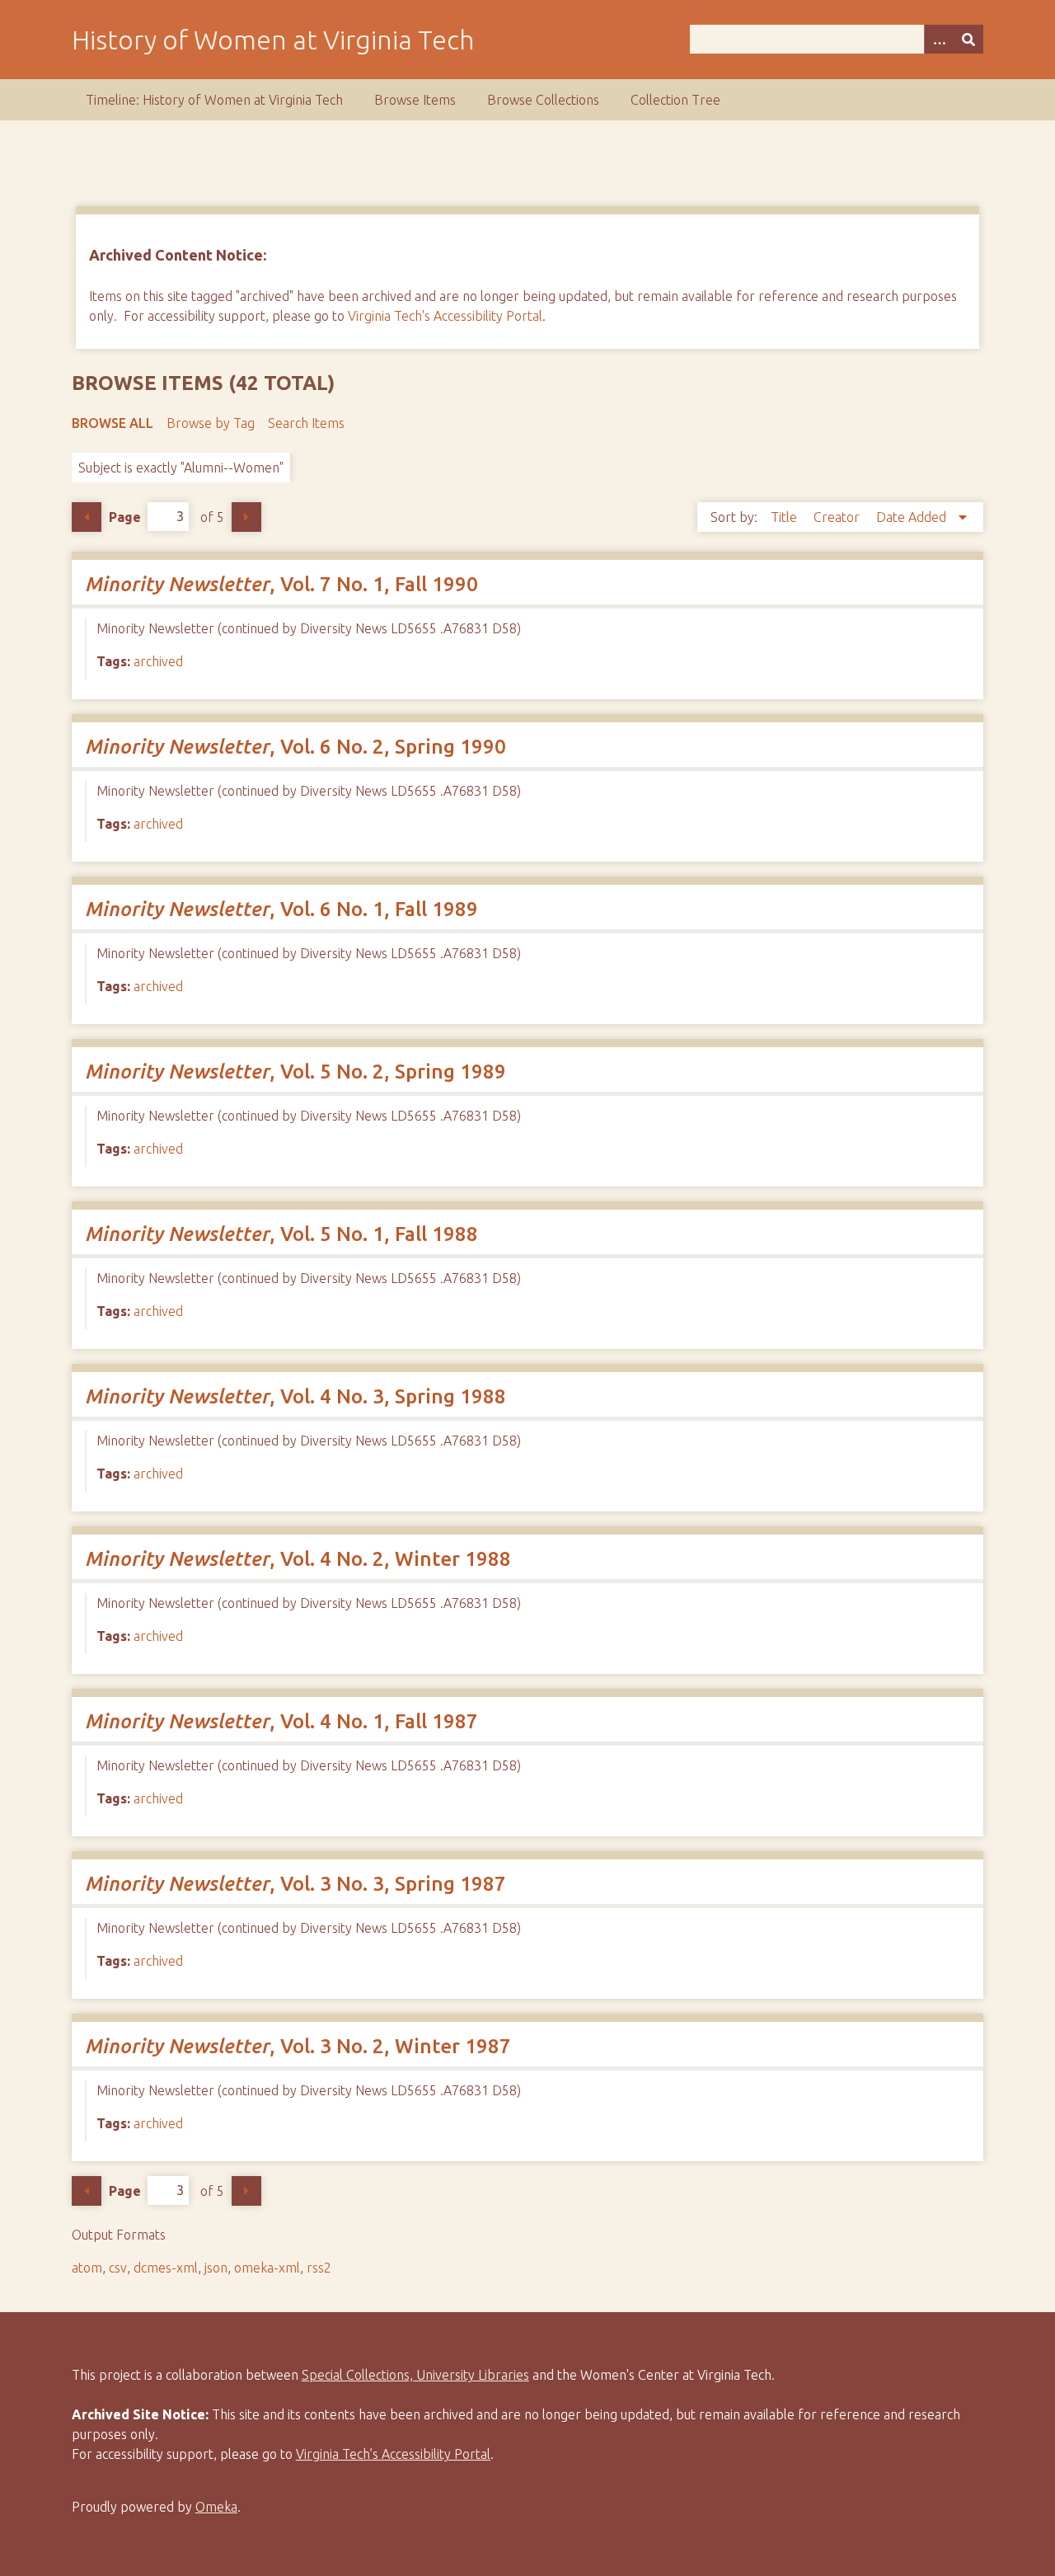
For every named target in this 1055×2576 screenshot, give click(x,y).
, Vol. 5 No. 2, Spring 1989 (295, 1072)
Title (785, 517)
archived (158, 661)
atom (87, 2268)
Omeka (216, 2507)
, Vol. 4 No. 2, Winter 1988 (298, 1559)
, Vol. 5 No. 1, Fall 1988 (281, 1234)
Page (125, 516)
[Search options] (939, 39)
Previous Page (87, 517)
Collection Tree (675, 100)
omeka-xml (267, 2268)
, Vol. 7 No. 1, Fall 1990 (281, 584)
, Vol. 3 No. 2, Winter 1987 (298, 2046)
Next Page (246, 517)
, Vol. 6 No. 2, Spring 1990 (295, 747)
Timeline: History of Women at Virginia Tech (214, 100)
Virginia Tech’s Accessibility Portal (393, 2454)
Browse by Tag (211, 423)
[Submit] (968, 39)
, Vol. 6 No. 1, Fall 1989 (281, 909)
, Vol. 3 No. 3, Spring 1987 (295, 1884)
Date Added (913, 517)
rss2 (319, 2268)
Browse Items (415, 100)
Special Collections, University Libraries (415, 2375)
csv (118, 2268)
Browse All (113, 423)
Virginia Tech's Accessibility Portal (445, 316)
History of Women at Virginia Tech (273, 40)
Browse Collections (543, 100)
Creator (838, 517)
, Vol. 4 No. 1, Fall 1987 (281, 1721)
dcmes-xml (166, 2268)
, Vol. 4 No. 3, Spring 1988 (295, 1396)
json (216, 2268)
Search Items (306, 423)
